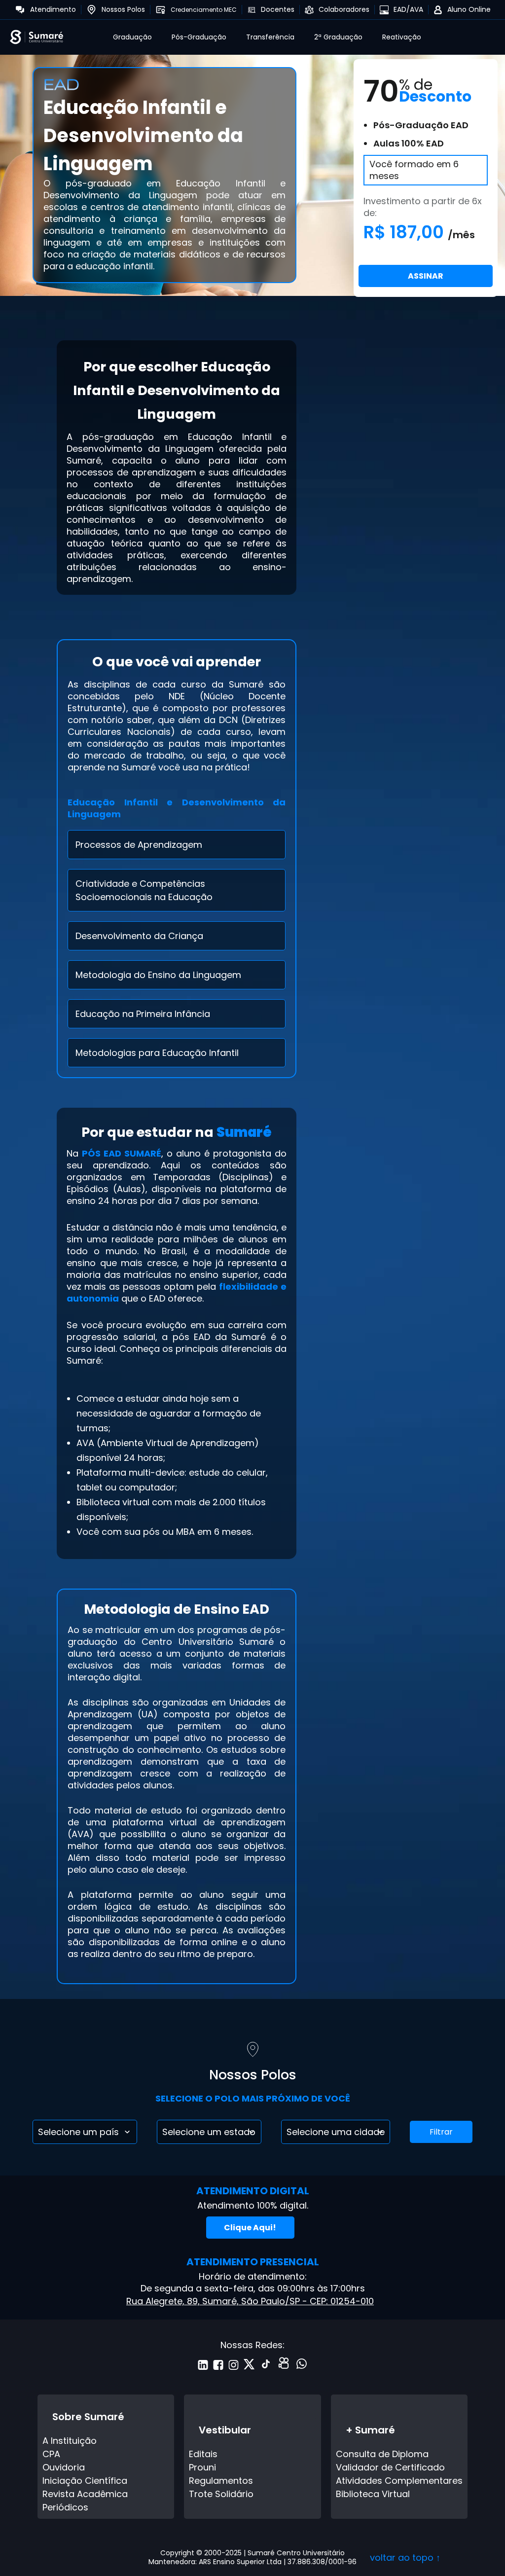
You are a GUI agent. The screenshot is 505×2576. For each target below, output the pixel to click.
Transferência (270, 37)
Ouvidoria (64, 2467)
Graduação (132, 37)
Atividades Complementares (399, 2481)
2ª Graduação (338, 37)
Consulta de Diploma (382, 2454)
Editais (203, 2454)
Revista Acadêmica (85, 2494)
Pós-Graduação (199, 37)
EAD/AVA (408, 9)
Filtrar (441, 2132)
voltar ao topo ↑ (405, 2558)
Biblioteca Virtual (373, 2494)
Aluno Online (469, 9)
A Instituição (70, 2441)
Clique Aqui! (250, 2228)
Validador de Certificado (390, 2467)
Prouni (202, 2467)
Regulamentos (221, 2481)
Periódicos (65, 2507)
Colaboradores (344, 9)
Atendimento (53, 9)
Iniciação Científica (85, 2481)
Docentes (278, 9)
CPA (51, 2454)
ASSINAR (426, 276)
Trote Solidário (221, 2494)
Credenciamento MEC (204, 10)
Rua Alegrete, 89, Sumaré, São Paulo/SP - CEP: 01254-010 (250, 2301)
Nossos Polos (123, 9)
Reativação (402, 37)
